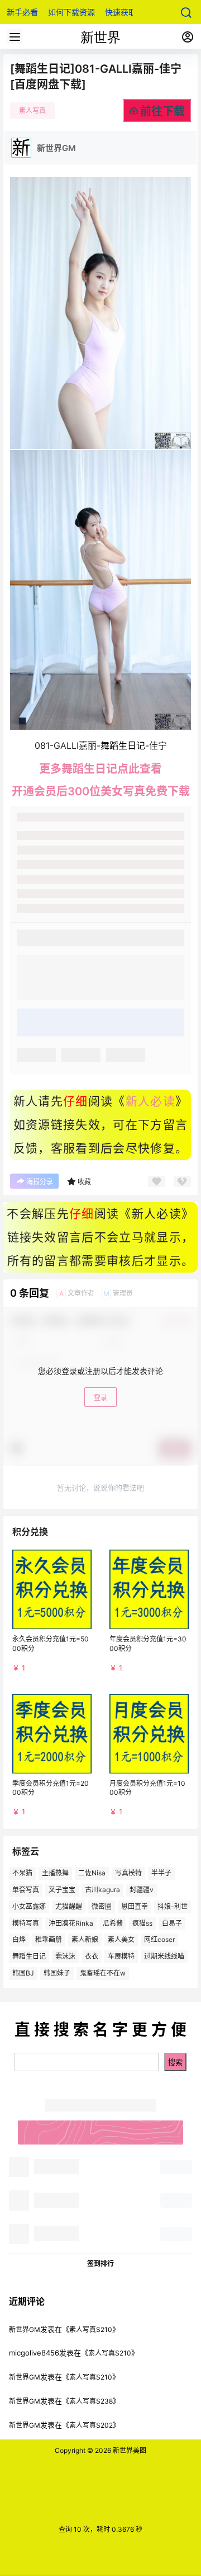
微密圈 (102, 1906)
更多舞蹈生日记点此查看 (100, 769)
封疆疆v (142, 1890)
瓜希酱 (113, 1923)
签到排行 (100, 2263)
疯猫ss (142, 1923)
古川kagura (102, 1890)
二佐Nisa (92, 1873)
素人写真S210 (91, 2329)
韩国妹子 (57, 1973)
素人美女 (121, 1939)
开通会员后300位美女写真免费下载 (101, 791)
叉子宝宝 (62, 1890)
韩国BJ (23, 1973)
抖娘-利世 (173, 1906)
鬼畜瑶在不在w (103, 1973)
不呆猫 (22, 1873)
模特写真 (26, 1923)
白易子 (172, 1923)
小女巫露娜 (29, 1906)
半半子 (161, 1873)
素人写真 (32, 111)
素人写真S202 (91, 2425)
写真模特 (128, 1873)
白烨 (19, 1939)
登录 (100, 1398)
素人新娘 (85, 1939)
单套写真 (26, 1890)
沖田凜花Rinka (71, 1923)
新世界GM (25, 2329)
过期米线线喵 (164, 1956)
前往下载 (162, 111)
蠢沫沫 (65, 1956)
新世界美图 (129, 2450)
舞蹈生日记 (29, 1956)
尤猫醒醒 (69, 1906)
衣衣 (92, 1956)
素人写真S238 (91, 2401)
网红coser (159, 1939)
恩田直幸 (135, 1906)
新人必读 (150, 1101)
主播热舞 (55, 1873)
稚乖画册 (49, 1939)
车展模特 (121, 1956)
